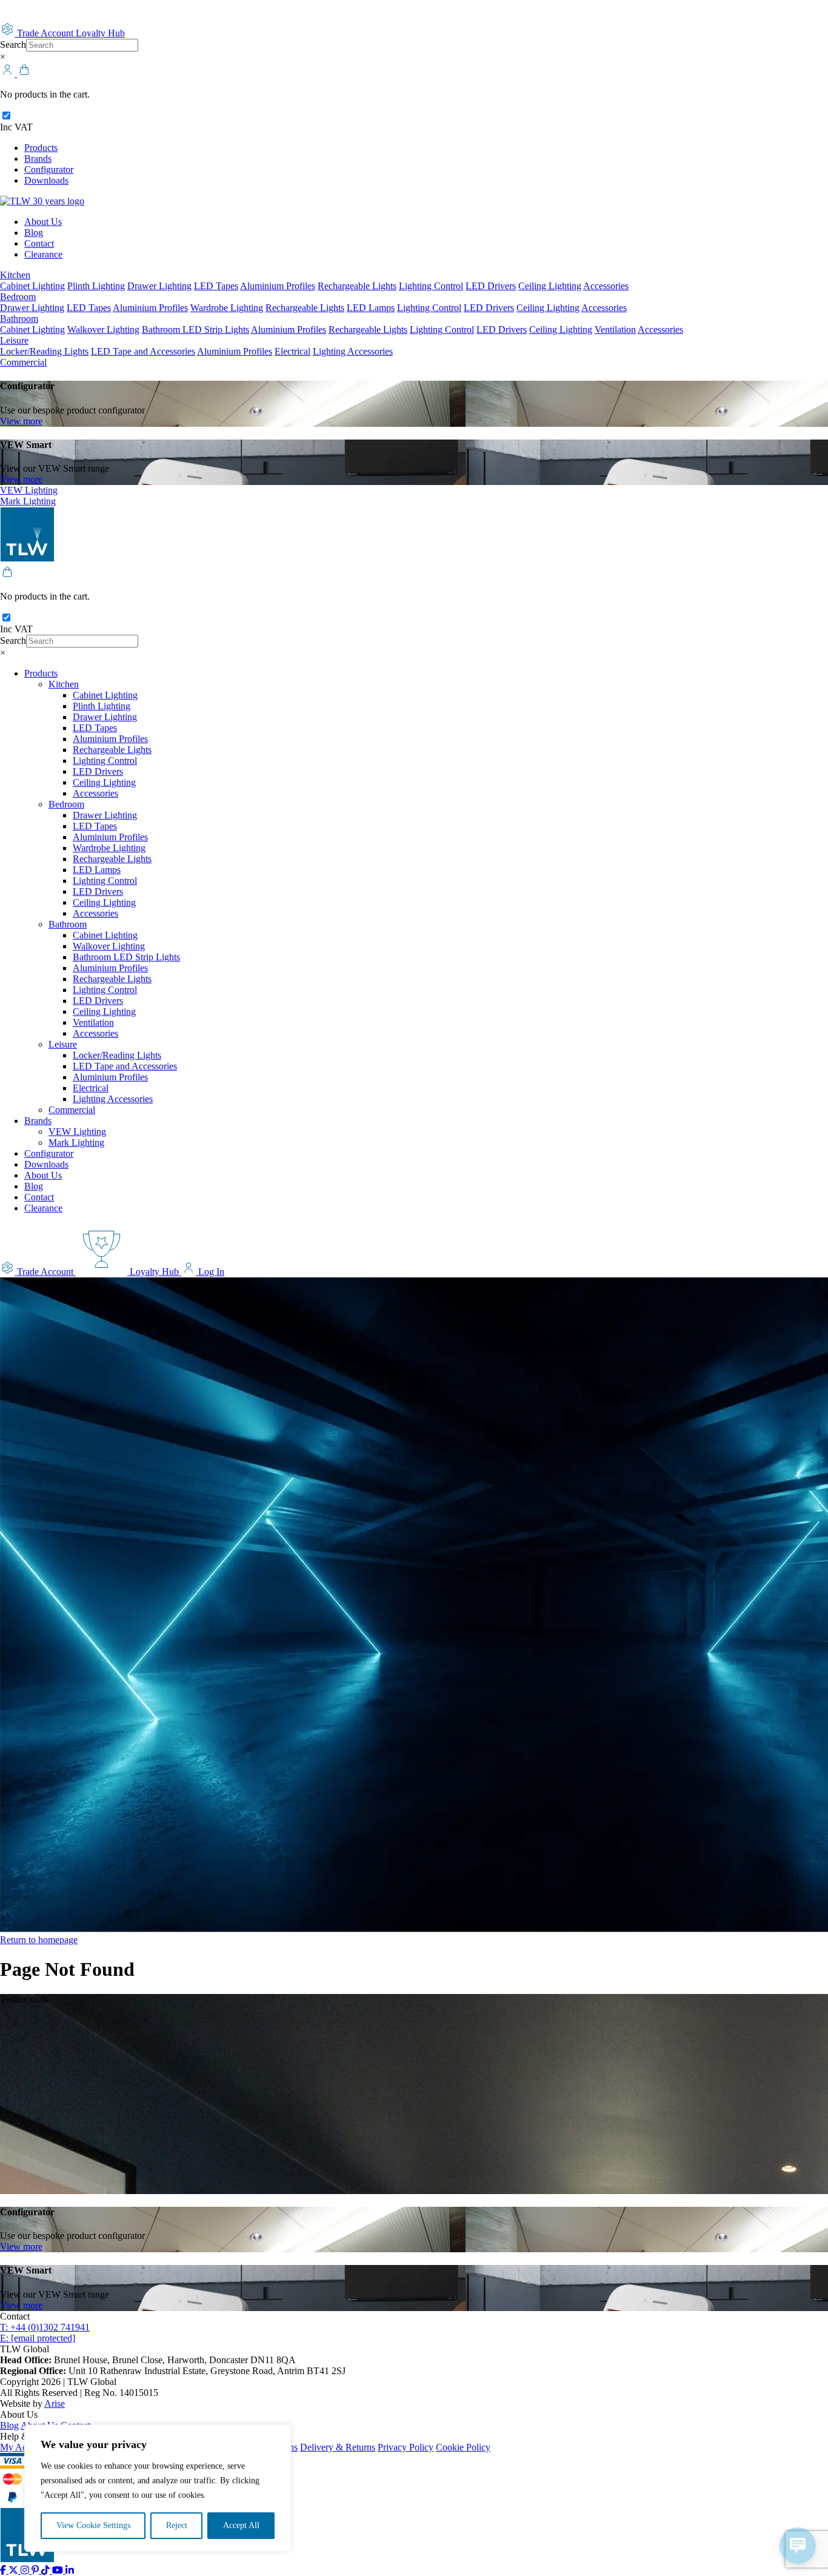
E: (38, 2338)
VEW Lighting (29, 490)
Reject (177, 2525)
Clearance (43, 254)
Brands (38, 159)
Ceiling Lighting (550, 286)
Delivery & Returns (338, 2447)
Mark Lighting (28, 501)
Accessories (606, 286)
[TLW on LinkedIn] (70, 2570)
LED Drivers (491, 286)
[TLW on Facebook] (4, 2570)
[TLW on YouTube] (59, 2570)
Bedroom (18, 297)
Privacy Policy (406, 2447)
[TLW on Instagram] (26, 2570)
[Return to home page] (42, 201)
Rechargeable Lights (357, 286)
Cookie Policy (463, 2447)
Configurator (49, 169)
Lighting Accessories (353, 351)
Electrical (292, 351)
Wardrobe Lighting (227, 308)
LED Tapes (216, 286)
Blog (34, 233)
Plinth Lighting (96, 286)
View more (21, 421)
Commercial (23, 362)
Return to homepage (39, 1940)
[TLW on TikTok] (47, 2570)
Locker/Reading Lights (44, 351)
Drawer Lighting (159, 286)
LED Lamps (371, 308)
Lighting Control (431, 286)
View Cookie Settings (93, 2525)
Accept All (241, 2525)
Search (13, 45)
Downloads (46, 180)
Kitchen (15, 275)
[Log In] (8, 74)
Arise (55, 2404)
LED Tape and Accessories (143, 351)
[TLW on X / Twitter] (15, 2570)
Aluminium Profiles (278, 286)
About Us (43, 222)
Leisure (14, 340)
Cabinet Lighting (32, 286)
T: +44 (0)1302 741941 (45, 2327)
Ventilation (615, 330)
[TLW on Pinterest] (36, 2570)
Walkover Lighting (103, 330)
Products (41, 148)
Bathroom (19, 319)
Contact (39, 243)
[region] (158, 2488)
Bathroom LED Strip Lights (195, 330)
